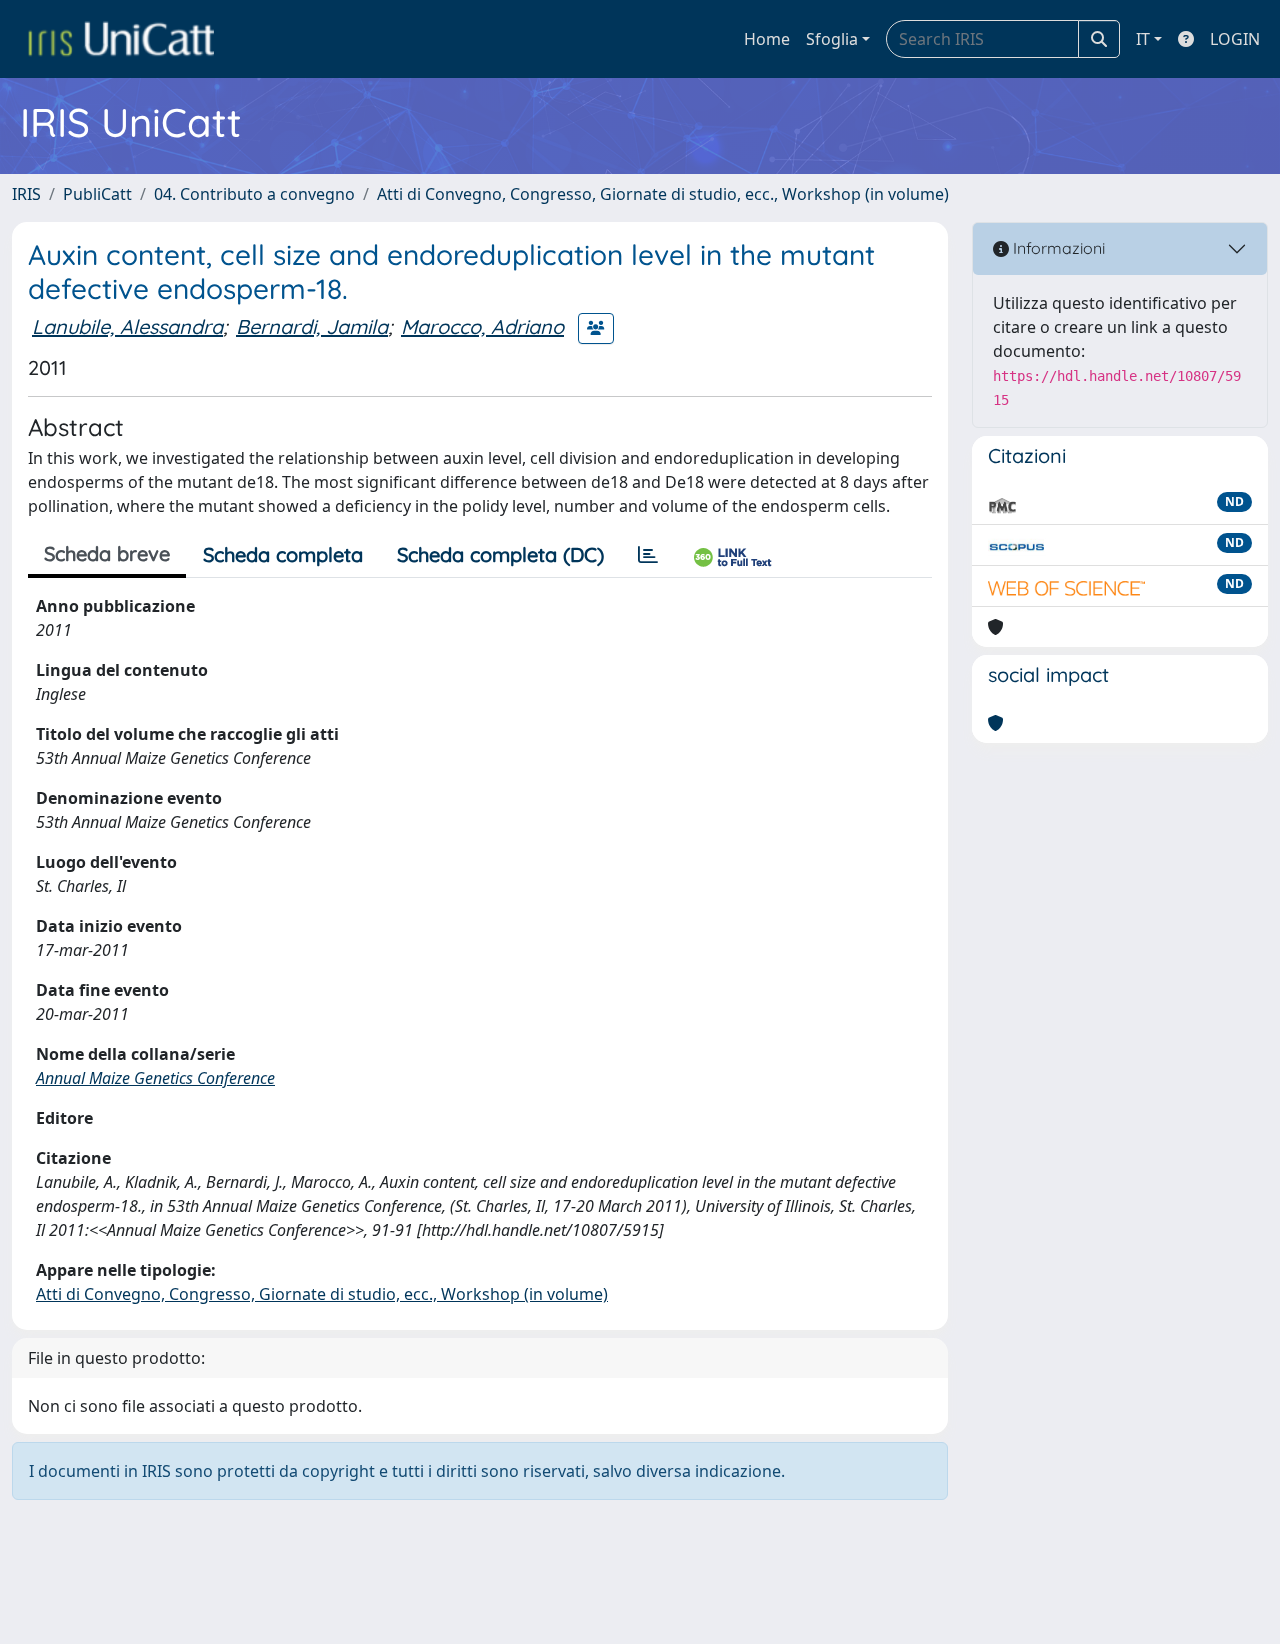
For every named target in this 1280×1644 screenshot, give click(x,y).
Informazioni (1057, 248)
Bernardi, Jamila (312, 326)
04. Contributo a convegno (254, 194)
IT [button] (1143, 39)
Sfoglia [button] (832, 39)
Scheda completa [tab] (283, 554)
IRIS (26, 194)
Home (767, 39)
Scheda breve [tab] (107, 553)
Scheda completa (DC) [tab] (500, 554)
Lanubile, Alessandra (127, 326)
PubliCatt (97, 194)
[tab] (648, 555)
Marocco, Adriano (482, 326)
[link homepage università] (121, 39)
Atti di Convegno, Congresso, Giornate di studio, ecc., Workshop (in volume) (663, 194)
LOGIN (1235, 39)
